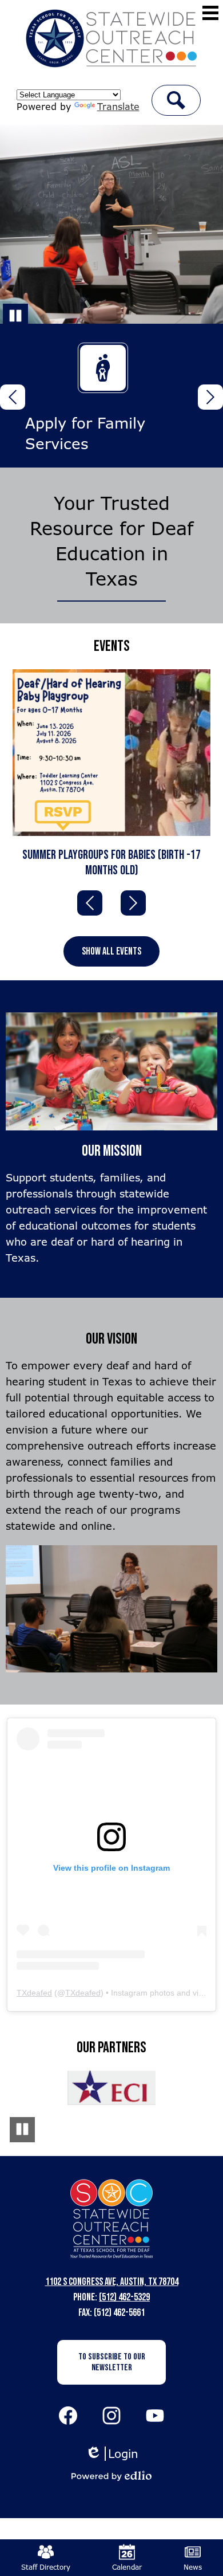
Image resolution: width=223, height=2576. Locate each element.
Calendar (127, 2567)
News (193, 2567)
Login (112, 2454)
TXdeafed (34, 1993)
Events (112, 646)
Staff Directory (46, 2567)
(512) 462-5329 (124, 2297)
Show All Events (111, 951)
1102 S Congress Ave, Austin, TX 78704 (112, 2282)
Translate (118, 107)
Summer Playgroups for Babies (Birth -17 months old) (111, 863)
